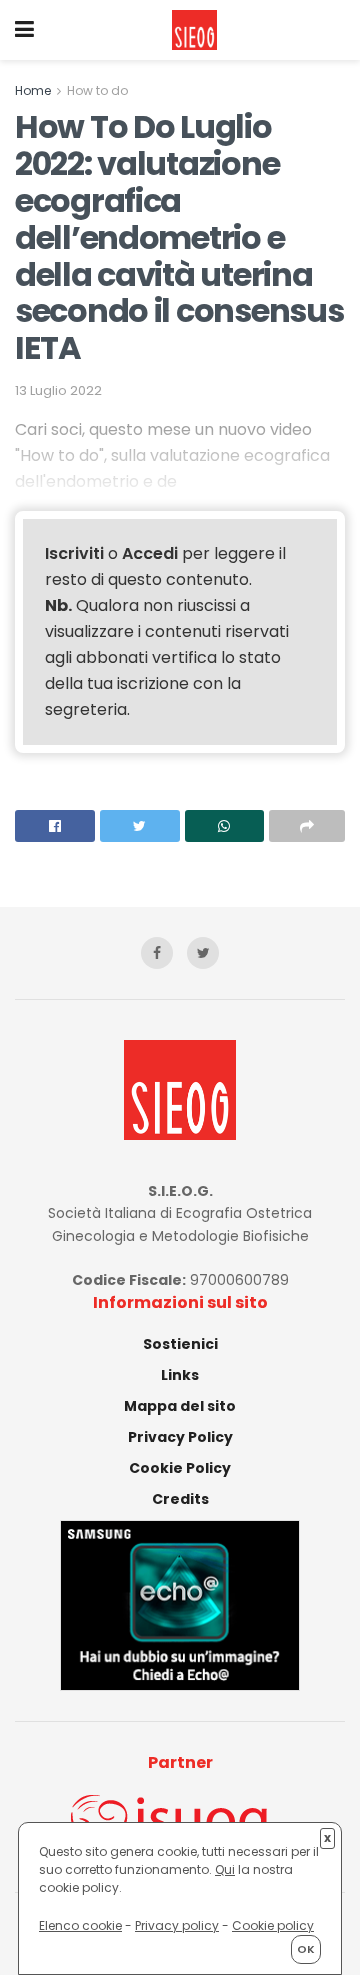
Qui (225, 1869)
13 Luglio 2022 (58, 390)
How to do (97, 90)
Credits (180, 1499)
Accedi (150, 553)
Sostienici (180, 1344)
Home (33, 90)
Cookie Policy (180, 1468)
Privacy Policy (180, 1437)
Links (180, 1375)
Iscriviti (74, 553)
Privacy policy (177, 1925)
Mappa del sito (180, 1406)
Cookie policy (273, 1925)
